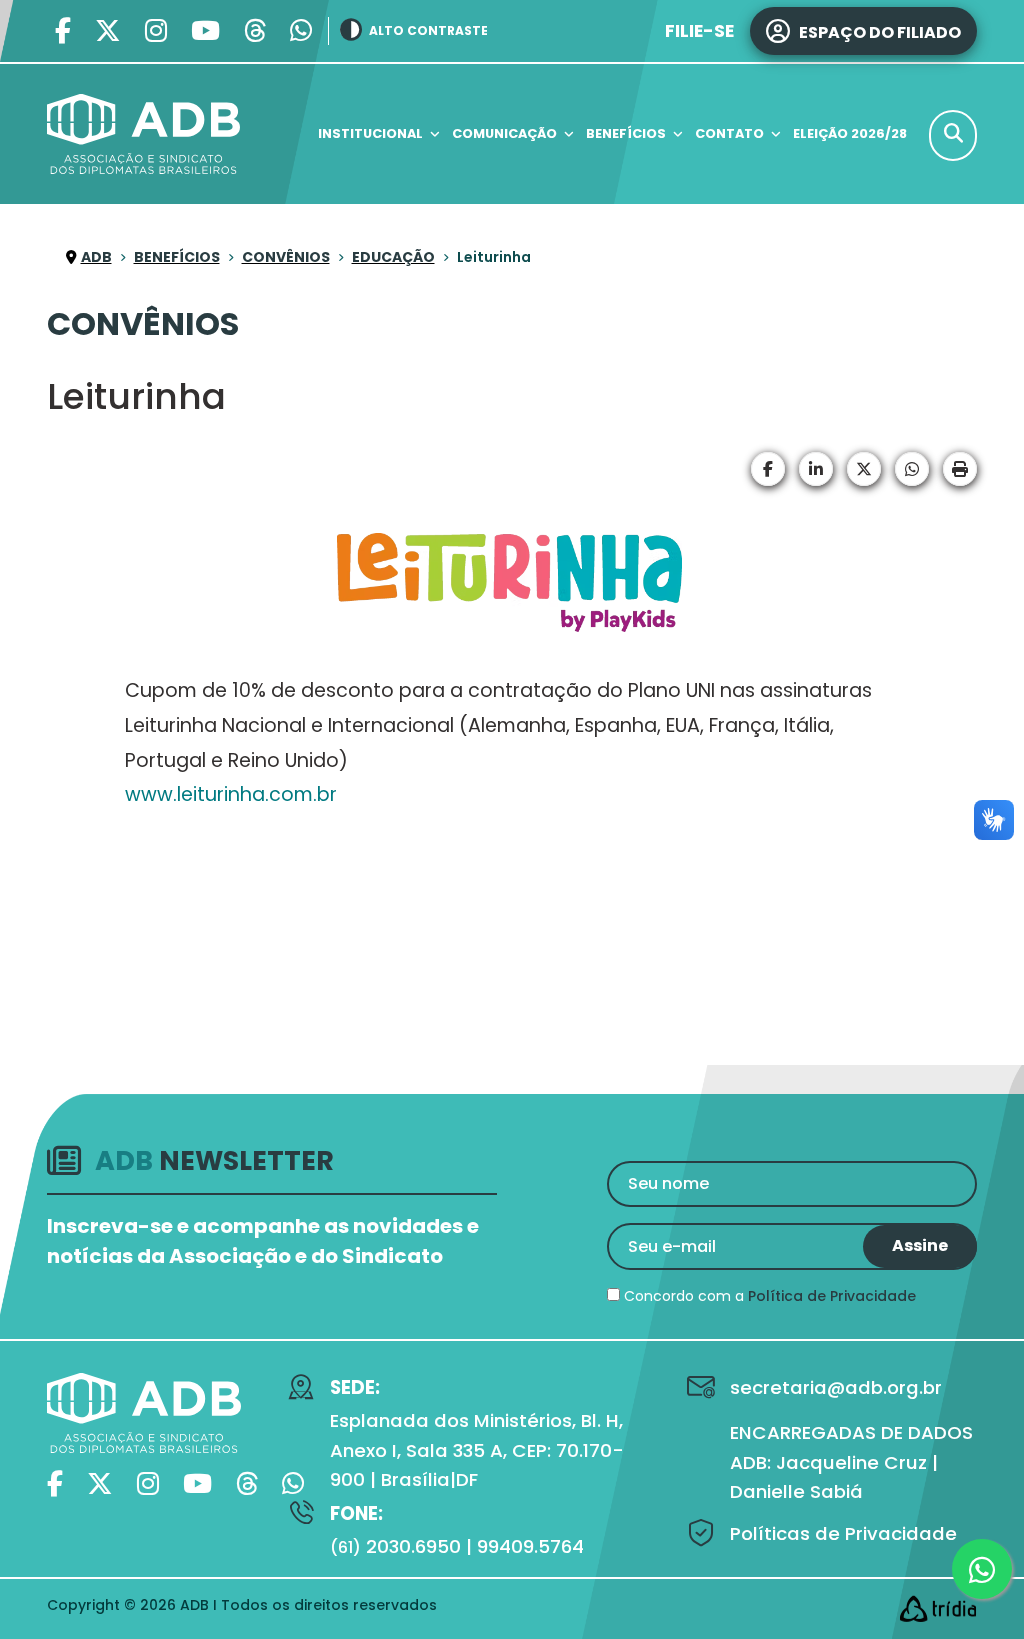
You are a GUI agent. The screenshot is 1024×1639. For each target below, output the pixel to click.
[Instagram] (156, 31)
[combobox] (953, 135)
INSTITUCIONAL (370, 133)
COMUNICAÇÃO (504, 133)
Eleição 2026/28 (850, 133)
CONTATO (729, 133)
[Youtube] (205, 31)
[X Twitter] (108, 31)
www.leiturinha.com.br (231, 794)
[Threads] (255, 31)
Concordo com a (768, 1296)
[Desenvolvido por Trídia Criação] (938, 1608)
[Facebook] (63, 31)
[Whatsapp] (301, 31)
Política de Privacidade (832, 1296)
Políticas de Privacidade (843, 1533)
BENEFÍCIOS (626, 133)
